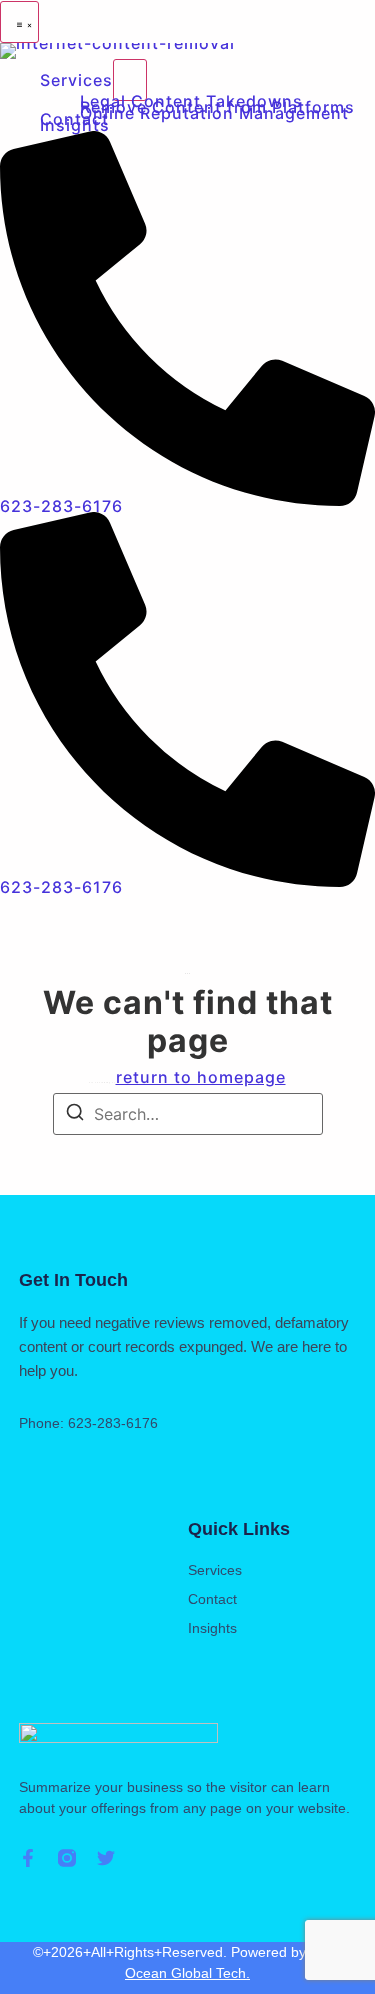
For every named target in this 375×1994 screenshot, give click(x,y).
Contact (212, 1599)
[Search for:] (188, 1114)
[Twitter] (106, 1858)
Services (76, 80)
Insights (75, 125)
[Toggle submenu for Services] (130, 80)
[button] (19, 22)
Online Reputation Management (214, 113)
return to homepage (201, 1077)
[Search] (75, 1115)
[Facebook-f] (28, 1858)
